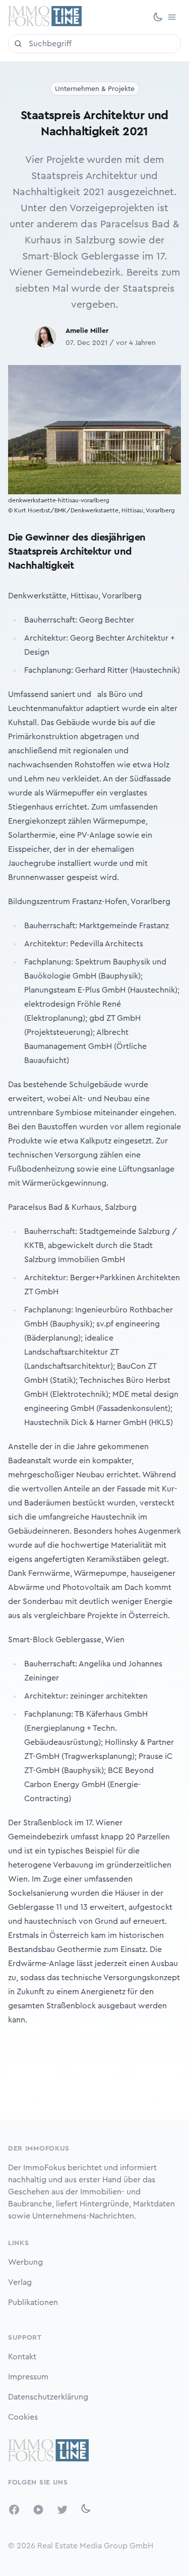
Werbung (25, 2262)
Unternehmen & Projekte (95, 89)
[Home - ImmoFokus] (45, 17)
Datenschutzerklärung (48, 2397)
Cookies (23, 2417)
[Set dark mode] (158, 17)
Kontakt (22, 2357)
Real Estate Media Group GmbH (95, 2546)
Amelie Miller (87, 331)
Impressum (28, 2377)
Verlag (20, 2282)
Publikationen (33, 2302)
